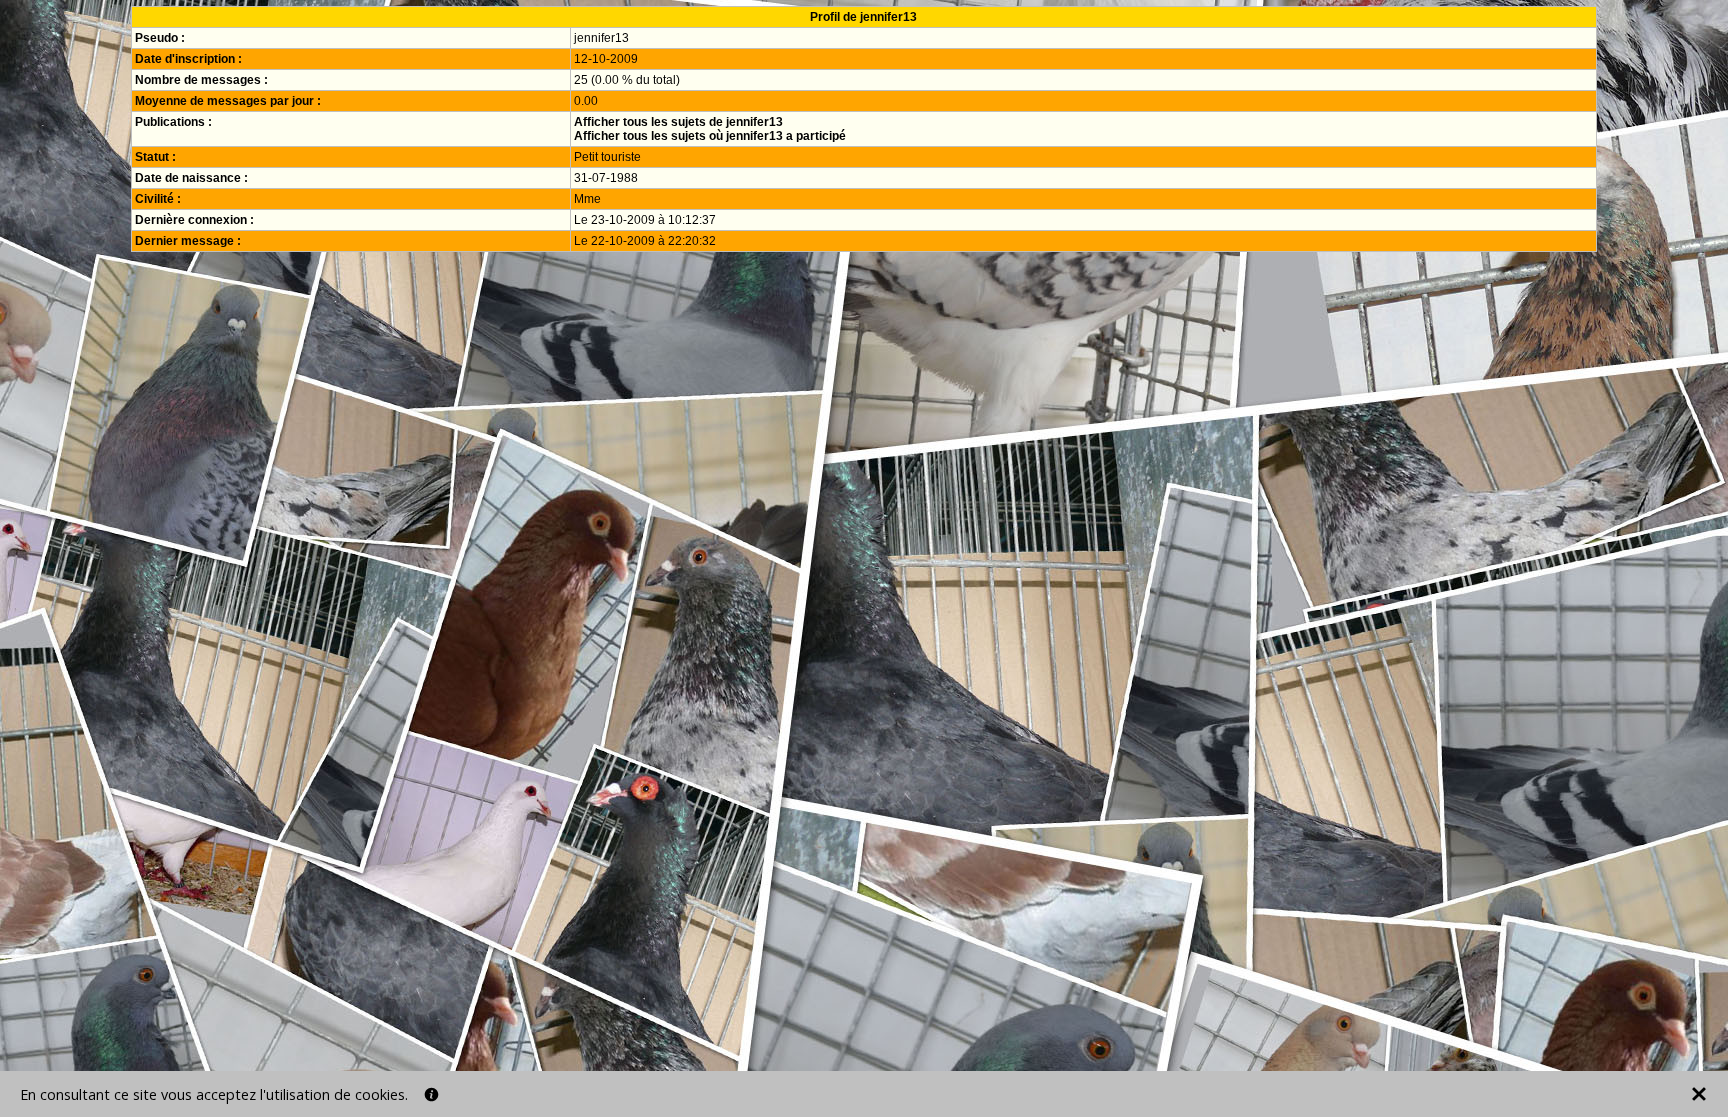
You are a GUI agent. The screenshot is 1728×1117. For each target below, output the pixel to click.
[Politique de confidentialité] (431, 1094)
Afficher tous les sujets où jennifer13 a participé (710, 136)
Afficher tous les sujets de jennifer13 (678, 122)
